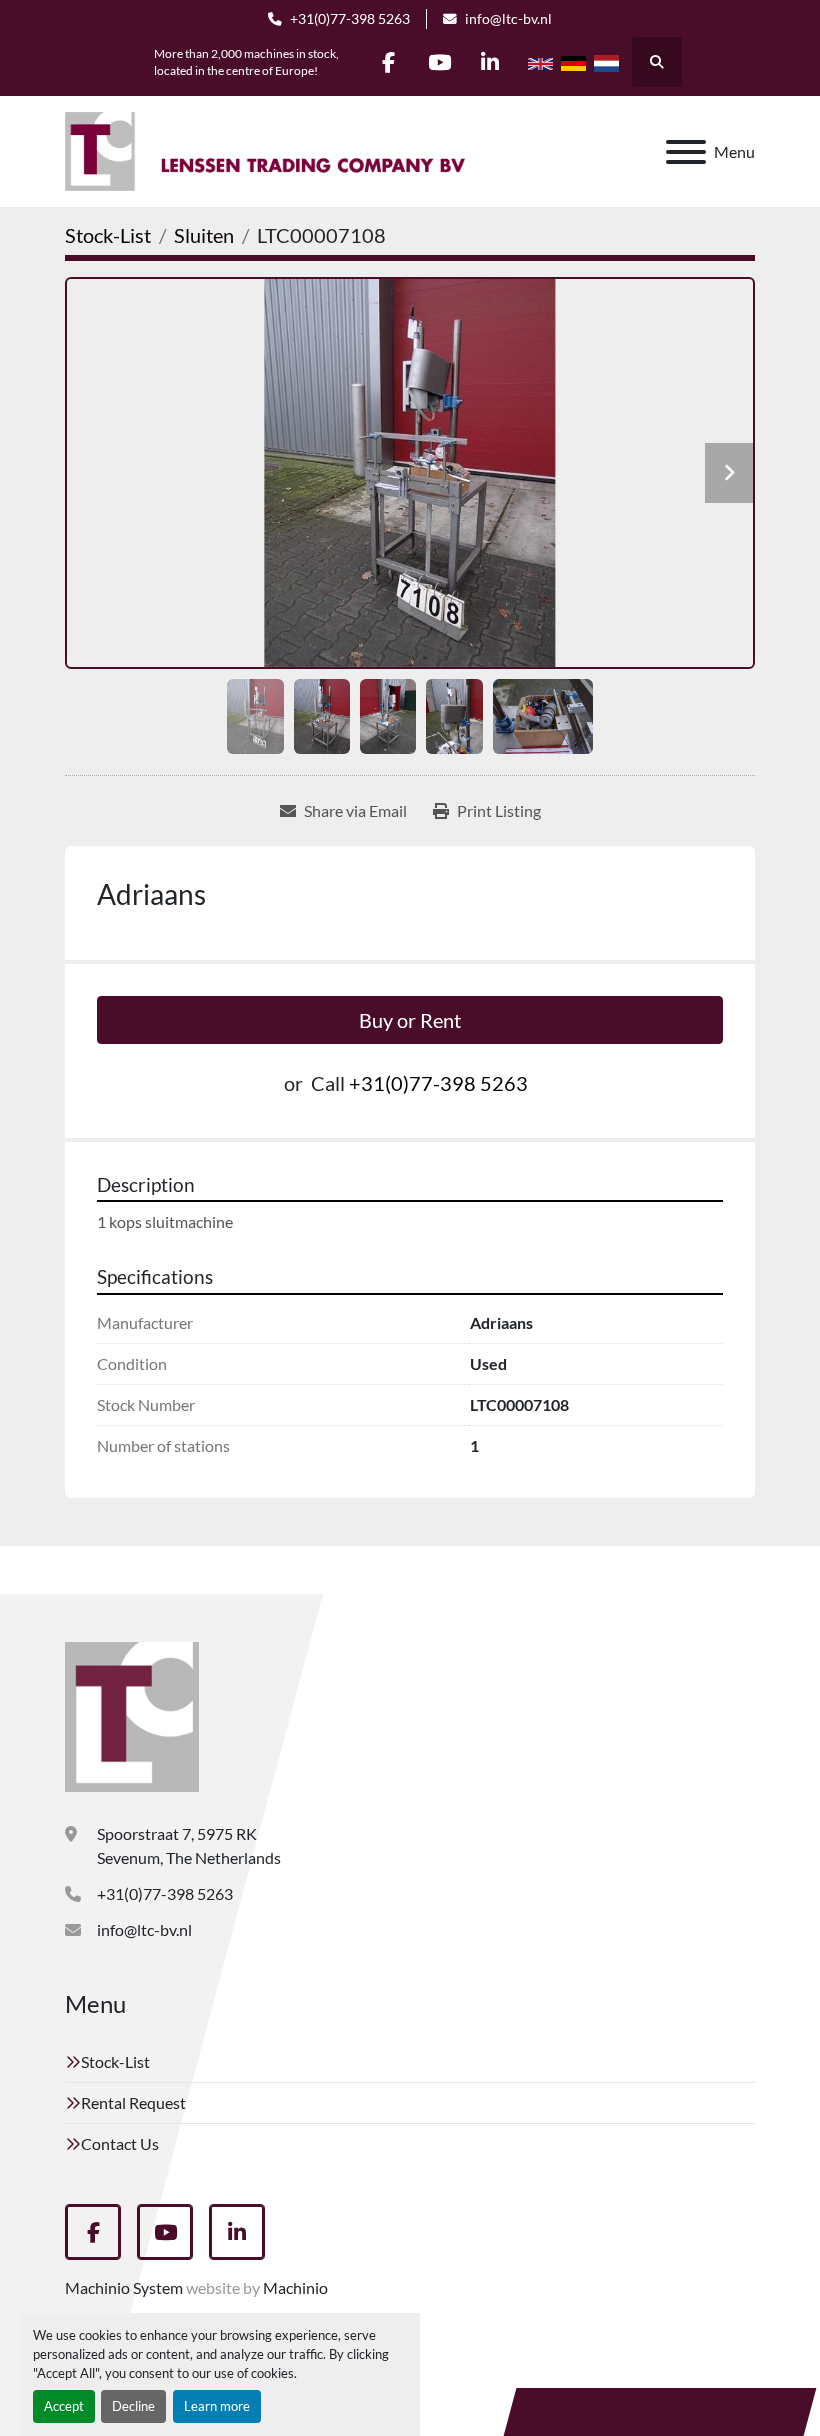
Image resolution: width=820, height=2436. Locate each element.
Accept (64, 2406)
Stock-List (115, 2061)
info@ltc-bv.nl (508, 19)
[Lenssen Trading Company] (132, 1714)
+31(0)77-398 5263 (350, 19)
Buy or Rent (410, 1020)
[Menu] (686, 152)
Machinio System (124, 2287)
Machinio (295, 2287)
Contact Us (120, 2143)
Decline (133, 2406)
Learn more (217, 2406)
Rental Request (133, 2102)
